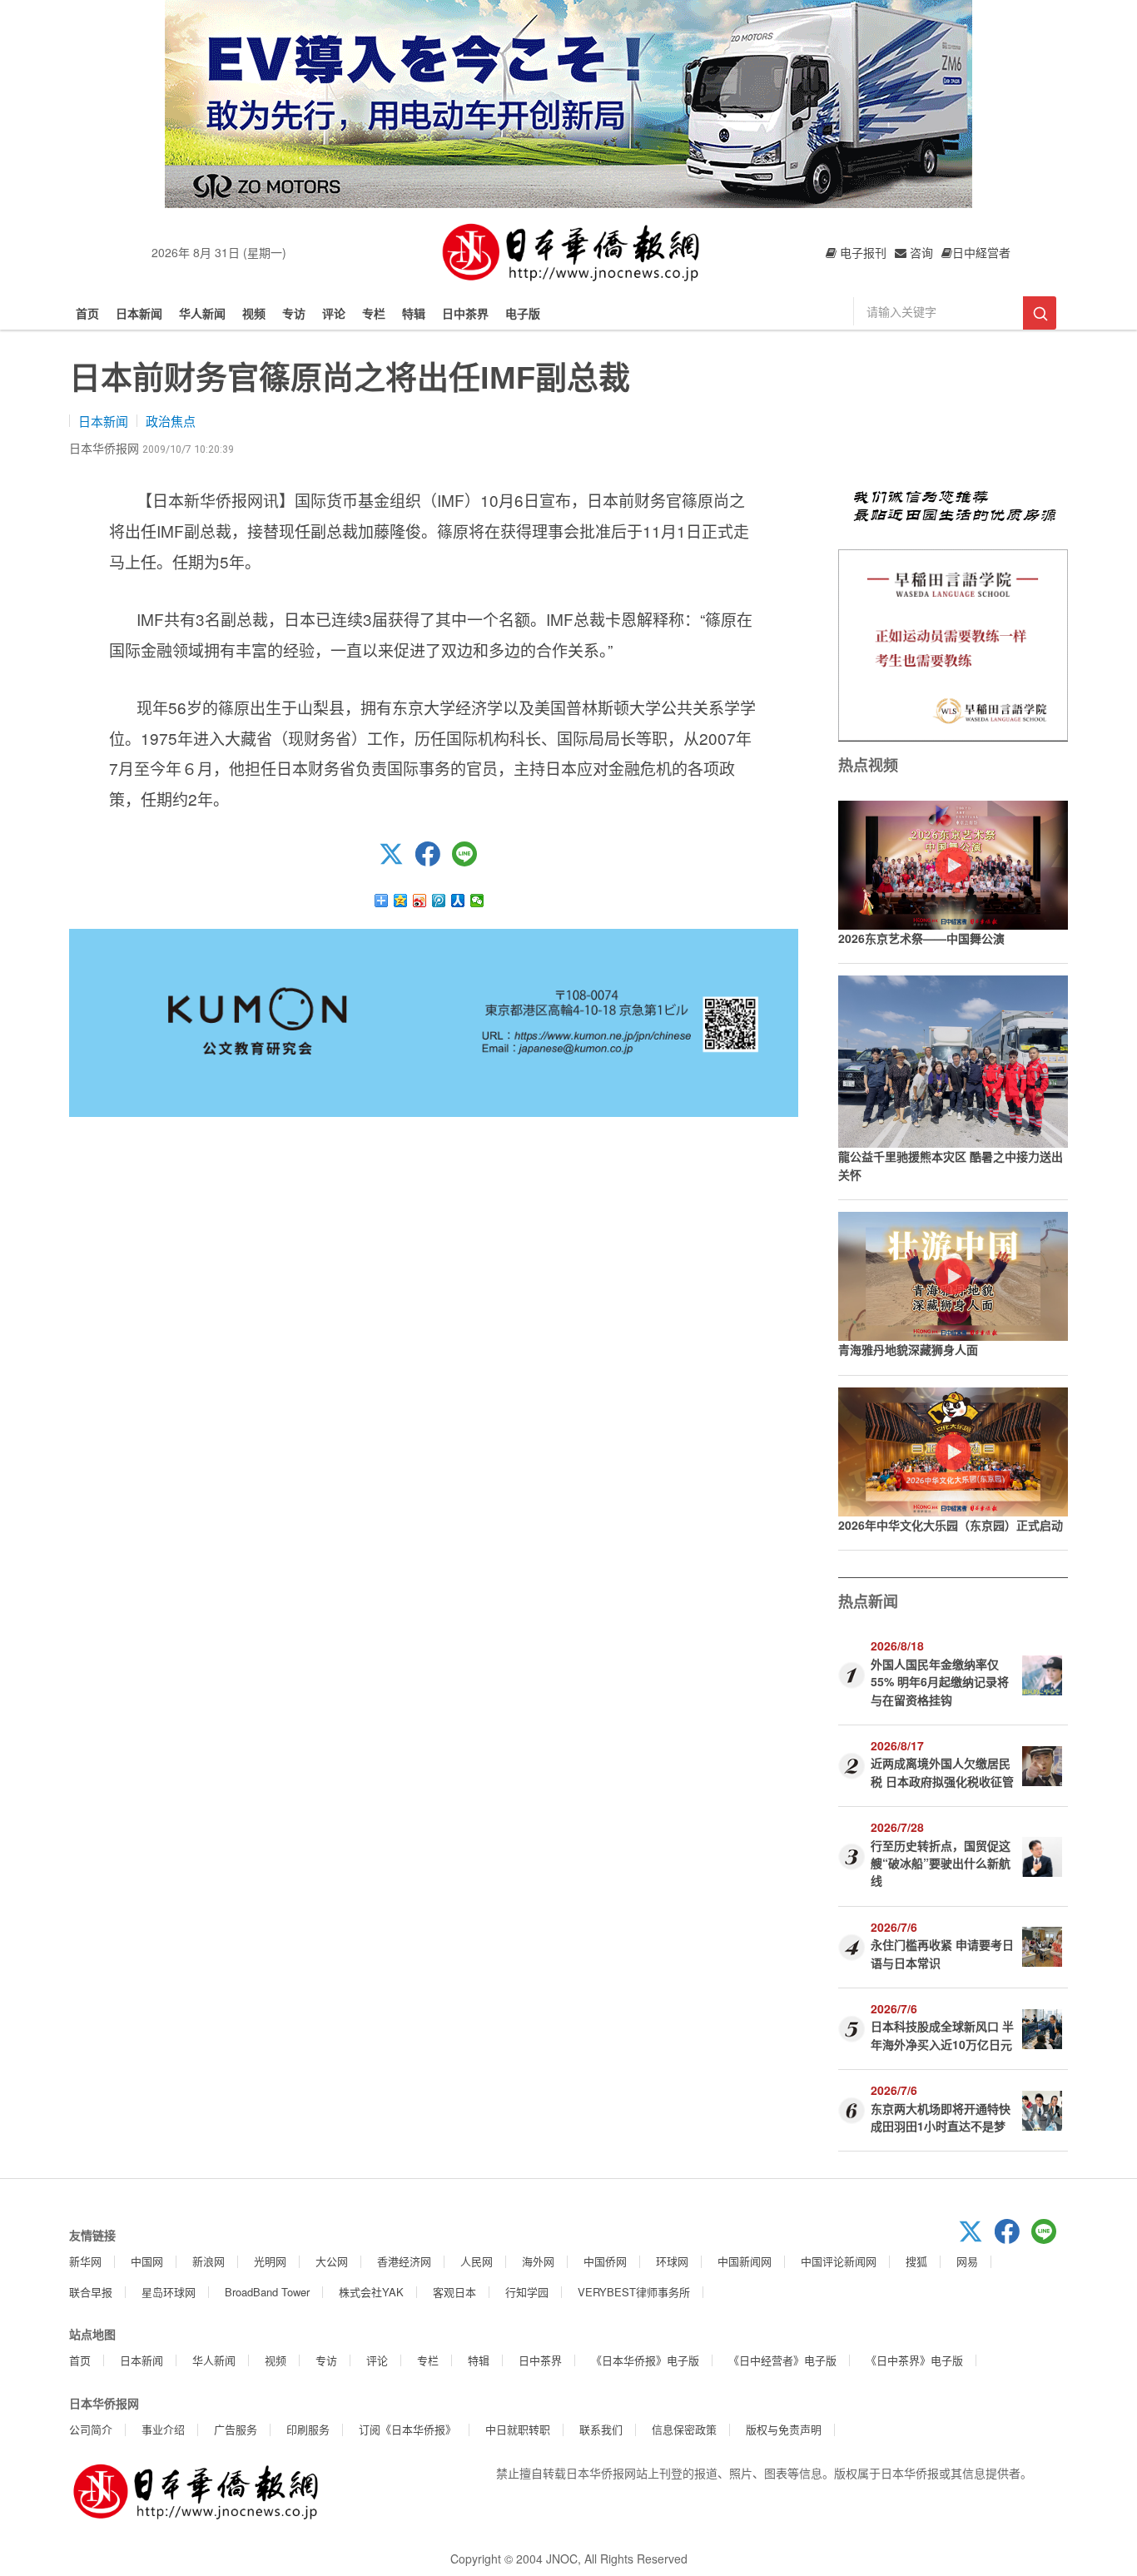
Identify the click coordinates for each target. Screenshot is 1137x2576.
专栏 (374, 313)
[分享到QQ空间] (401, 901)
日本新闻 (139, 313)
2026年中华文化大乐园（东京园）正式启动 (951, 1525)
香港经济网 (404, 2261)
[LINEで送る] (470, 861)
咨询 (920, 252)
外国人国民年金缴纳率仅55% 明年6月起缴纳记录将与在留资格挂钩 (940, 1682)
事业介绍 (163, 2429)
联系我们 (601, 2429)
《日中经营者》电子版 (782, 2360)
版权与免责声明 (784, 2429)
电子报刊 (861, 252)
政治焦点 (171, 421)
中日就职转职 (518, 2429)
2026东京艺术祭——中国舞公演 (921, 938)
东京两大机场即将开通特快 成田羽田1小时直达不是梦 (941, 2117)
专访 (294, 313)
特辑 (414, 313)
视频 (254, 313)
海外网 (538, 2261)
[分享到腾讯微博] (439, 901)
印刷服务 (308, 2429)
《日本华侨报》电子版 (645, 2360)
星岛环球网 (169, 2292)
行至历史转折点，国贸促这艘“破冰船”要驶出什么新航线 (941, 1863)
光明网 (270, 2261)
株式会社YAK (371, 2292)
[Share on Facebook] (434, 861)
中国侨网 (605, 2261)
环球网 (672, 2261)
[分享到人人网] (458, 901)
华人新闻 (202, 313)
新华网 (85, 2261)
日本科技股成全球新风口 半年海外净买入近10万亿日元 (942, 2035)
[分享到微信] (477, 901)
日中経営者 (981, 252)
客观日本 (454, 2292)
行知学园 (527, 2292)
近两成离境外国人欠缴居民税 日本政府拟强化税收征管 (942, 1772)
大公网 (332, 2261)
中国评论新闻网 (839, 2261)
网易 (967, 2261)
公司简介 (91, 2429)
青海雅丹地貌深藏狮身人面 (908, 1349)
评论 (334, 313)
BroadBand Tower (267, 2292)
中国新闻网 (745, 2261)
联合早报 (91, 2292)
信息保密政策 (684, 2429)
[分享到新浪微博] (420, 901)
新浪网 (209, 2261)
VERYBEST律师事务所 (634, 2292)
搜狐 (916, 2261)
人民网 (477, 2261)
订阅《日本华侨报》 (407, 2429)
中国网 (147, 2261)
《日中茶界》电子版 (914, 2360)
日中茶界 (465, 313)
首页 (87, 313)
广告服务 (236, 2429)
